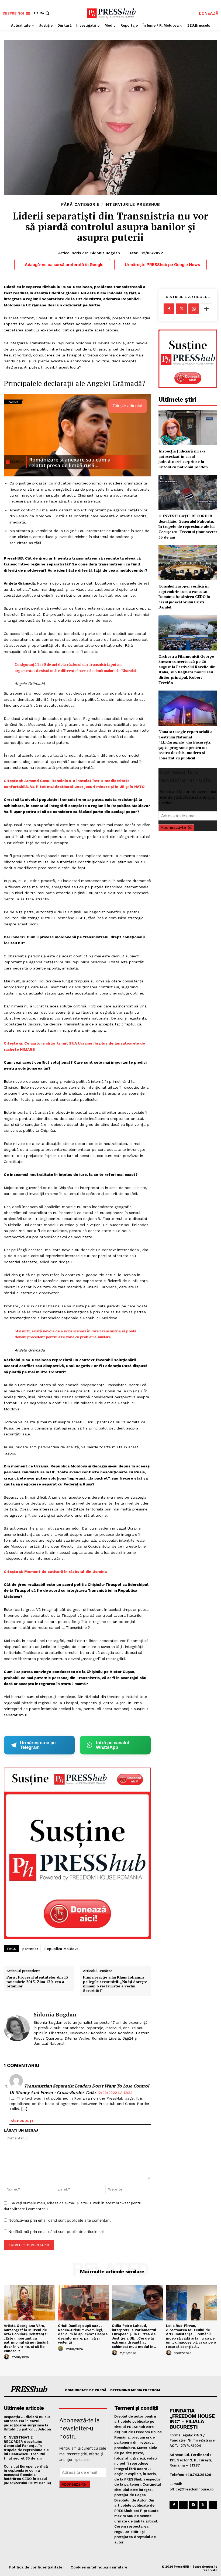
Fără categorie (80, 205)
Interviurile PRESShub (132, 205)
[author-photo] (7, 2357)
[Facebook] (169, 309)
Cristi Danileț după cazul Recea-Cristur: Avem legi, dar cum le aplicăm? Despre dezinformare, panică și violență (83, 2334)
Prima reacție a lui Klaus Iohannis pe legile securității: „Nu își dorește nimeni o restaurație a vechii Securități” (115, 1984)
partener (30, 1949)
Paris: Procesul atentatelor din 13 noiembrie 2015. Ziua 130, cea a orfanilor (37, 1982)
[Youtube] (213, 2505)
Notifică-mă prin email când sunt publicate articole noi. (56, 2232)
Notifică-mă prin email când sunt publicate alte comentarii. (60, 2220)
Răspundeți (21, 2121)
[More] (206, 309)
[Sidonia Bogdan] (17, 2028)
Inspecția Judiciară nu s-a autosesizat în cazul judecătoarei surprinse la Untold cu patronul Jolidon (183, 459)
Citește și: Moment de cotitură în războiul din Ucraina (55, 1572)
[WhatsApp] (194, 309)
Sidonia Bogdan (105, 253)
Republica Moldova (61, 1949)
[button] (42, 13)
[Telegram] (193, 2505)
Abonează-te (173, 827)
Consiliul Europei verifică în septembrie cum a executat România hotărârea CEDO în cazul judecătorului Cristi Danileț (184, 597)
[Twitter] (181, 309)
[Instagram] (183, 2505)
